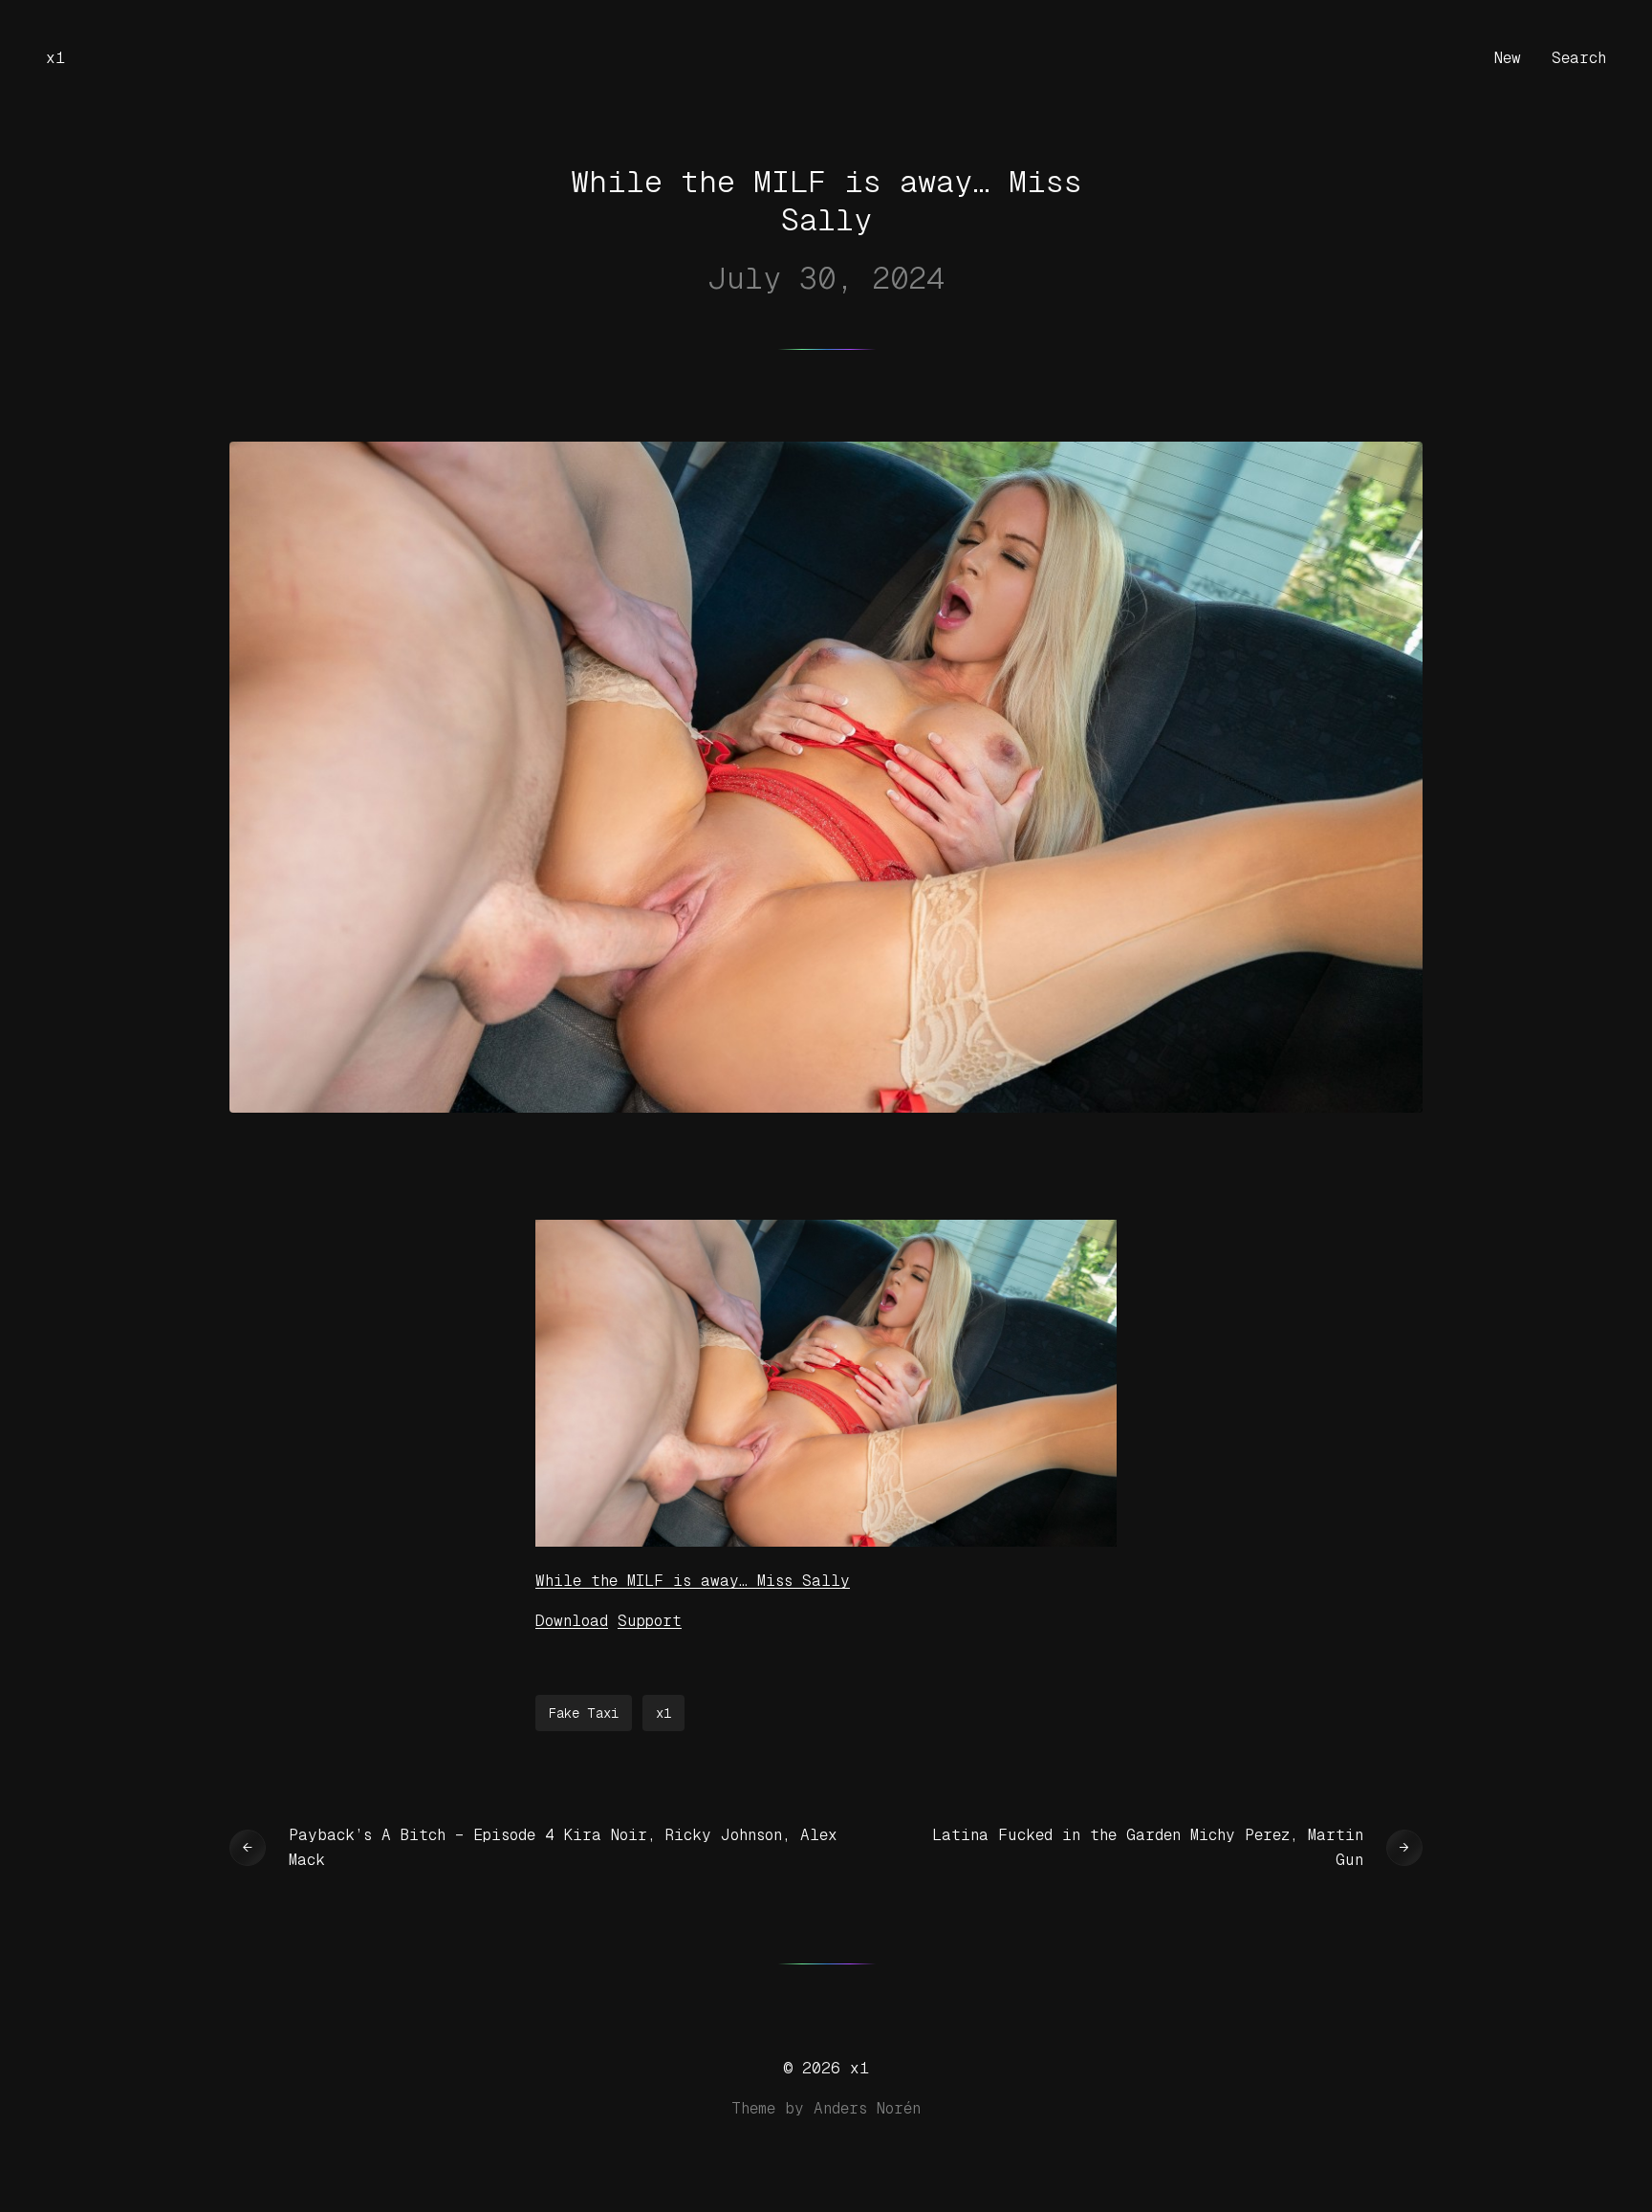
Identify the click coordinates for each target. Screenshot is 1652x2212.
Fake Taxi (584, 1713)
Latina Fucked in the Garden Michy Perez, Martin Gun (1148, 1847)
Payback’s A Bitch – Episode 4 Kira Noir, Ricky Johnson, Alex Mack (563, 1847)
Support (650, 1621)
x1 (55, 58)
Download (572, 1621)
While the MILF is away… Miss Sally (693, 1581)
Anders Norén (867, 2108)
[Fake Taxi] (826, 1541)
